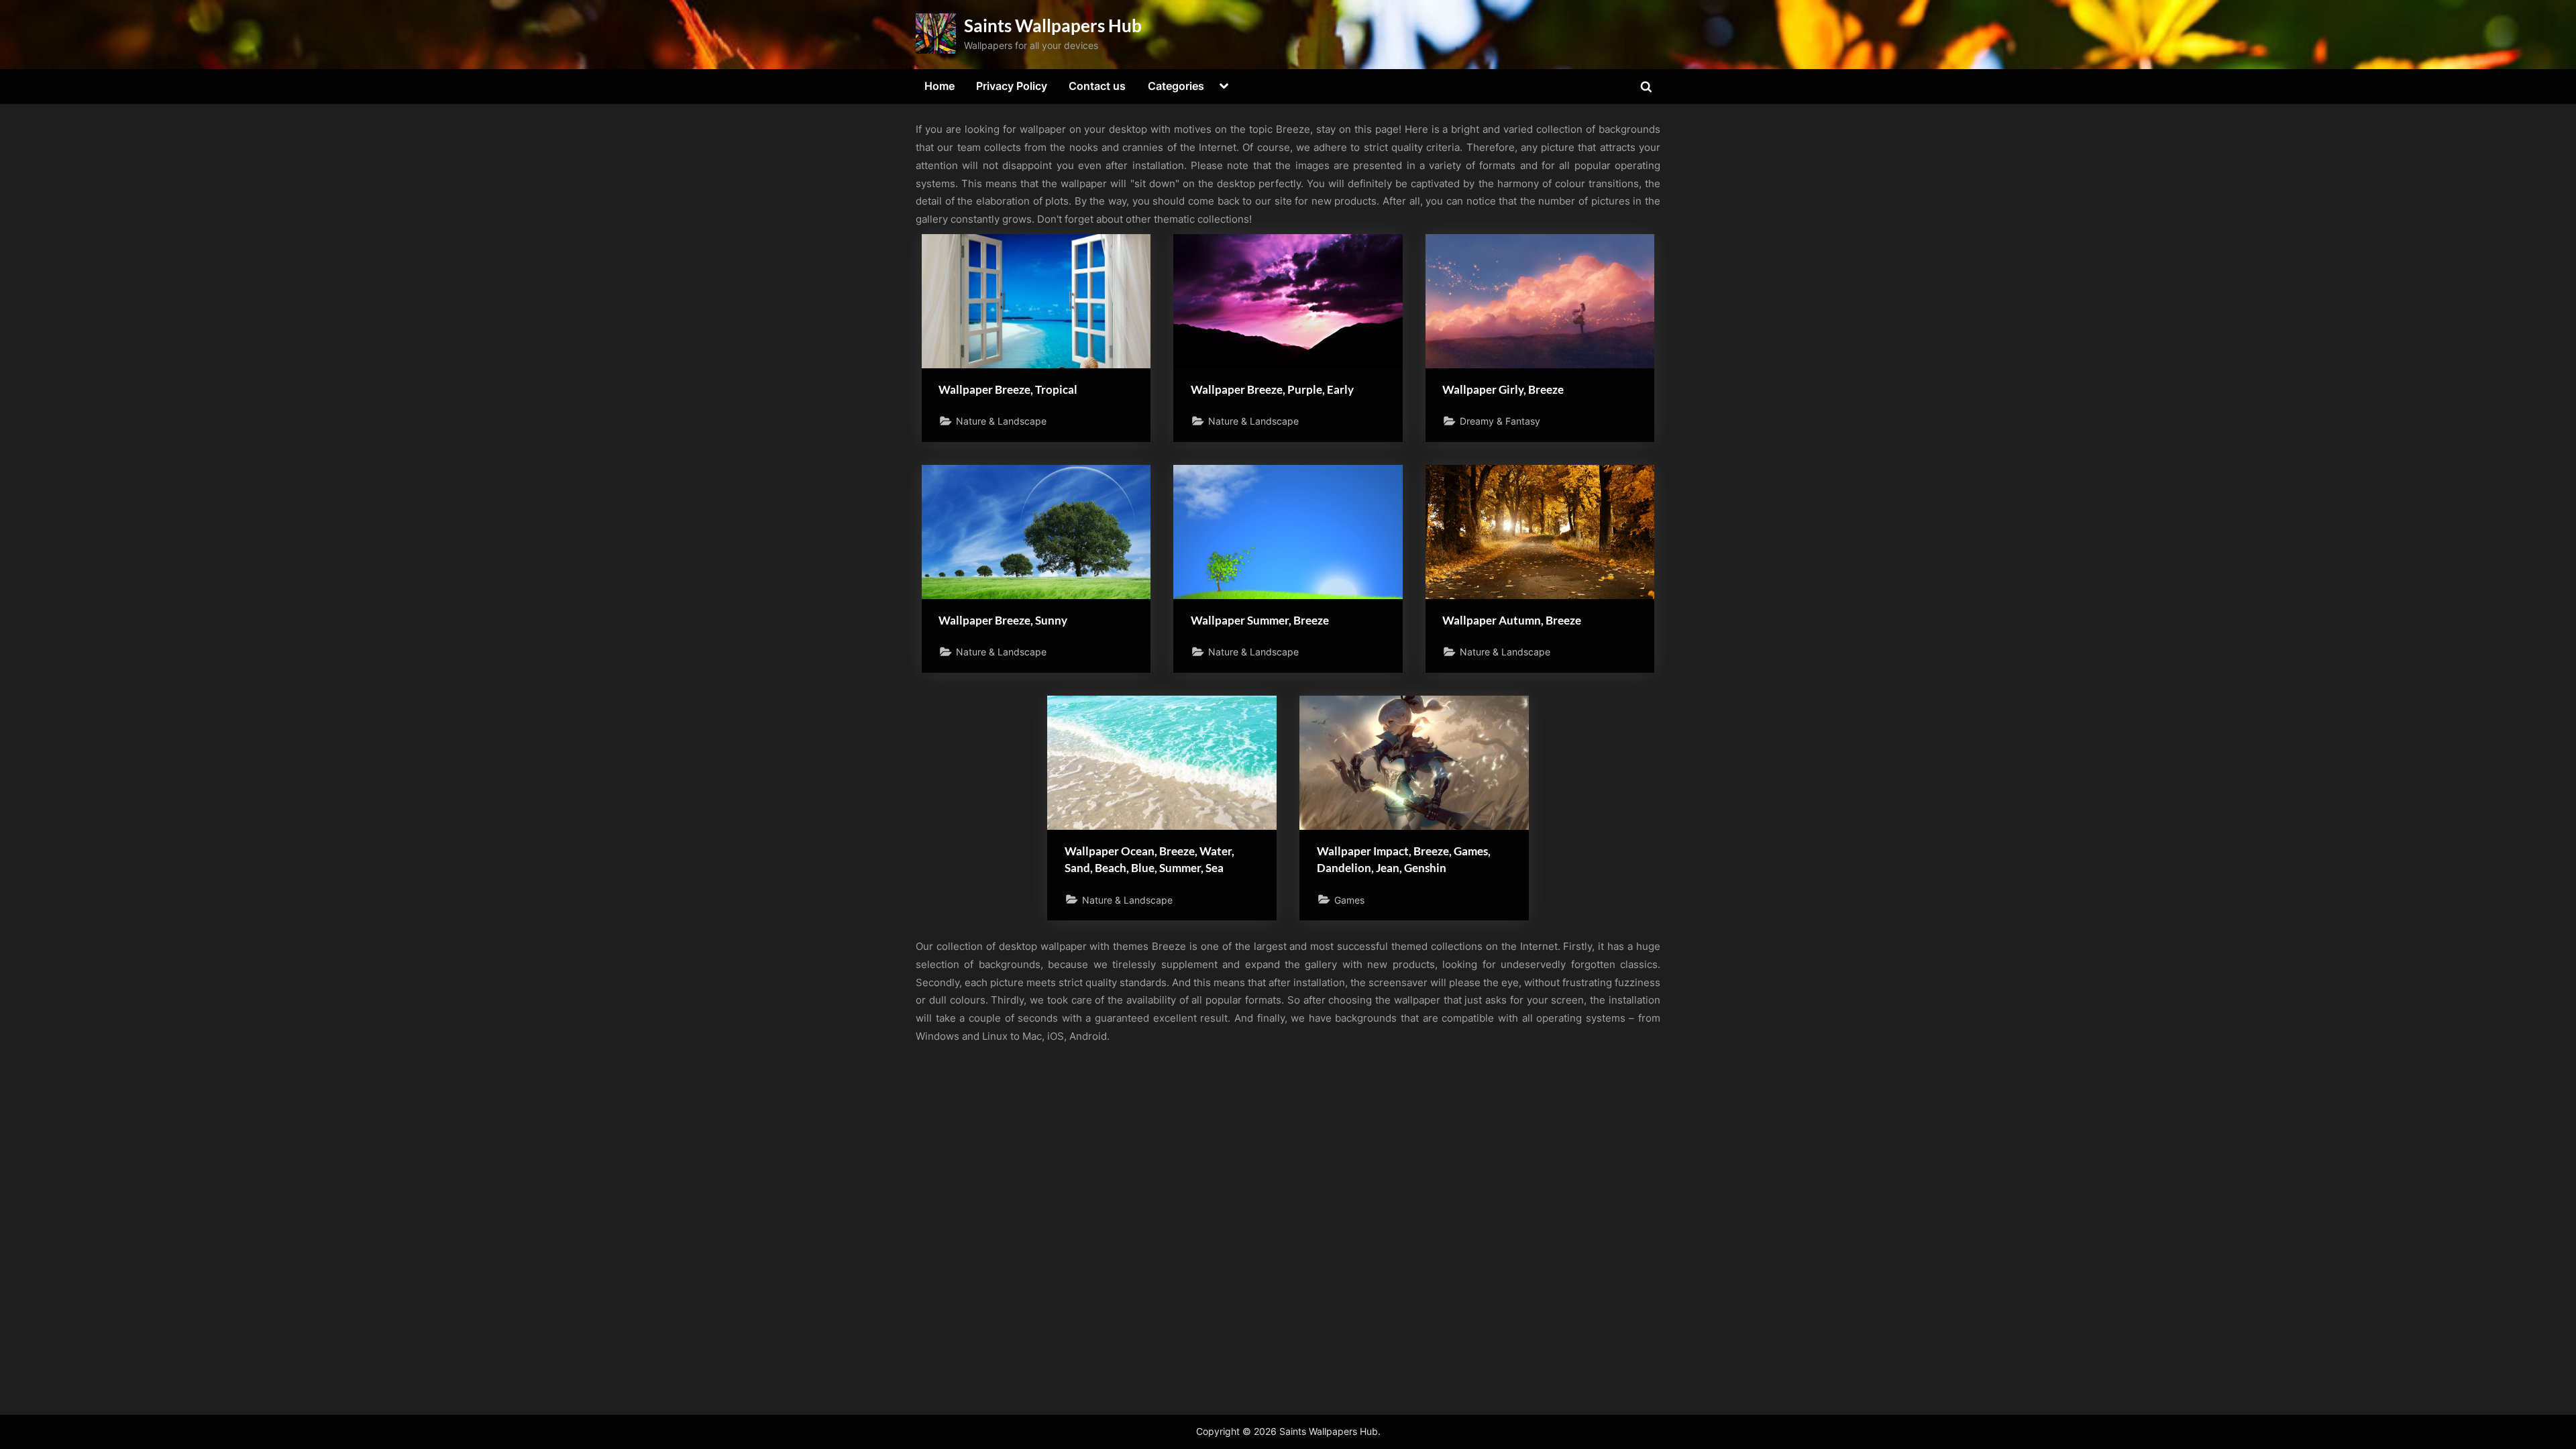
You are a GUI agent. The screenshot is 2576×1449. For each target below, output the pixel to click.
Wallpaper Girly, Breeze (1503, 389)
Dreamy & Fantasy (1500, 421)
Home (940, 86)
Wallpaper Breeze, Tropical (1008, 389)
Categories (1176, 86)
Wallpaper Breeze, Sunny (1003, 620)
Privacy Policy (1012, 86)
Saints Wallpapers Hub (1053, 25)
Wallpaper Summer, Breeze (1260, 620)
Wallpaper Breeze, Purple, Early (1272, 389)
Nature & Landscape (1001, 421)
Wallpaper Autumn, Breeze (1512, 620)
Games (1349, 900)
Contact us (1097, 86)
